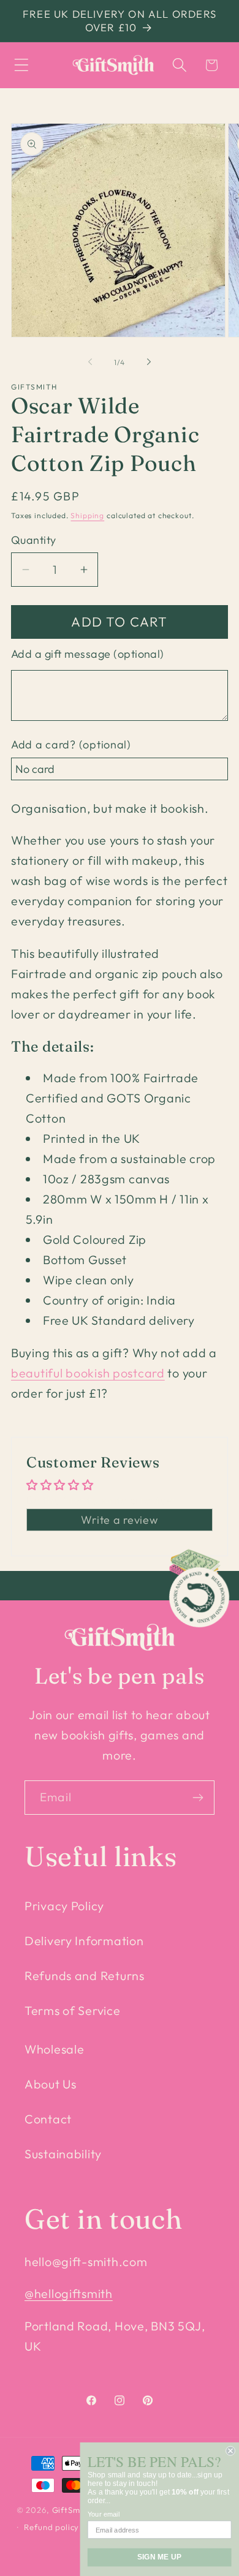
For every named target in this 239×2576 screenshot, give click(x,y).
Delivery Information (84, 1941)
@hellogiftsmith (69, 2293)
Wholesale (54, 2049)
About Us (51, 2084)
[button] (22, 65)
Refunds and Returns (85, 1975)
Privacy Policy (64, 1906)
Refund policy (51, 2527)
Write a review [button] (119, 1520)
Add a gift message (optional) (88, 654)
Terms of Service (73, 2010)
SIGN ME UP (159, 2557)
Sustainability (63, 2154)
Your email (103, 2514)
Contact (48, 2119)
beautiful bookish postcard (88, 1373)
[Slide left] (90, 362)
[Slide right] (149, 362)
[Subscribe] (198, 1798)
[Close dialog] (230, 2451)
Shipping (87, 515)
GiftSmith (72, 2510)
